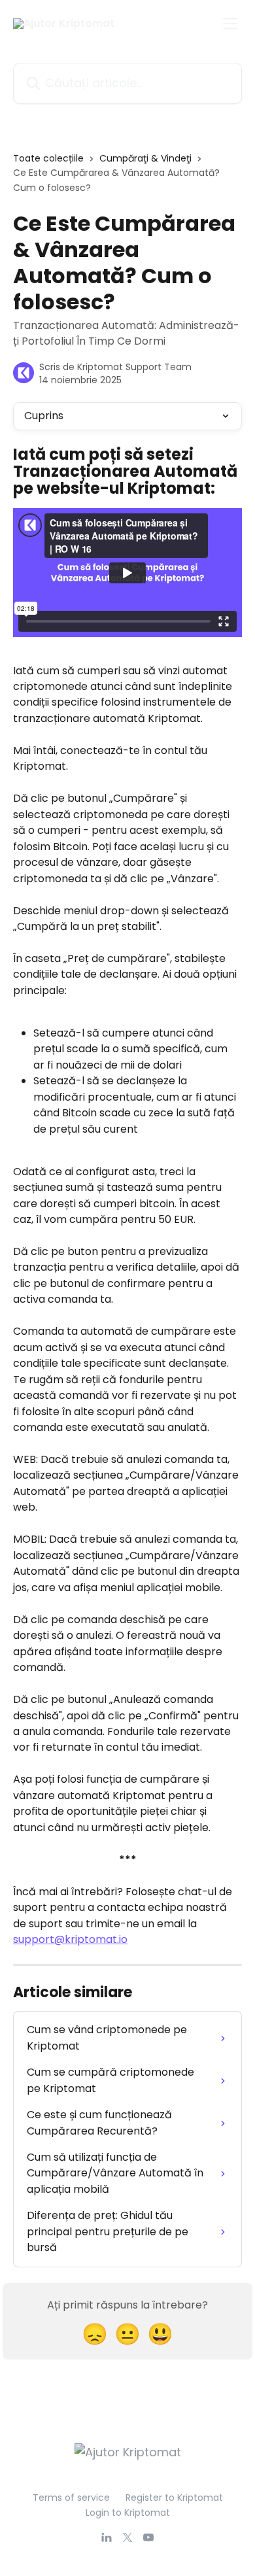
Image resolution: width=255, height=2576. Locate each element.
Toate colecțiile (48, 158)
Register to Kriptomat (174, 2498)
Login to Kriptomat (128, 2513)
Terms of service (71, 2498)
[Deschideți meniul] (230, 24)
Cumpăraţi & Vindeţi (145, 158)
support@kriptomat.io (70, 1939)
